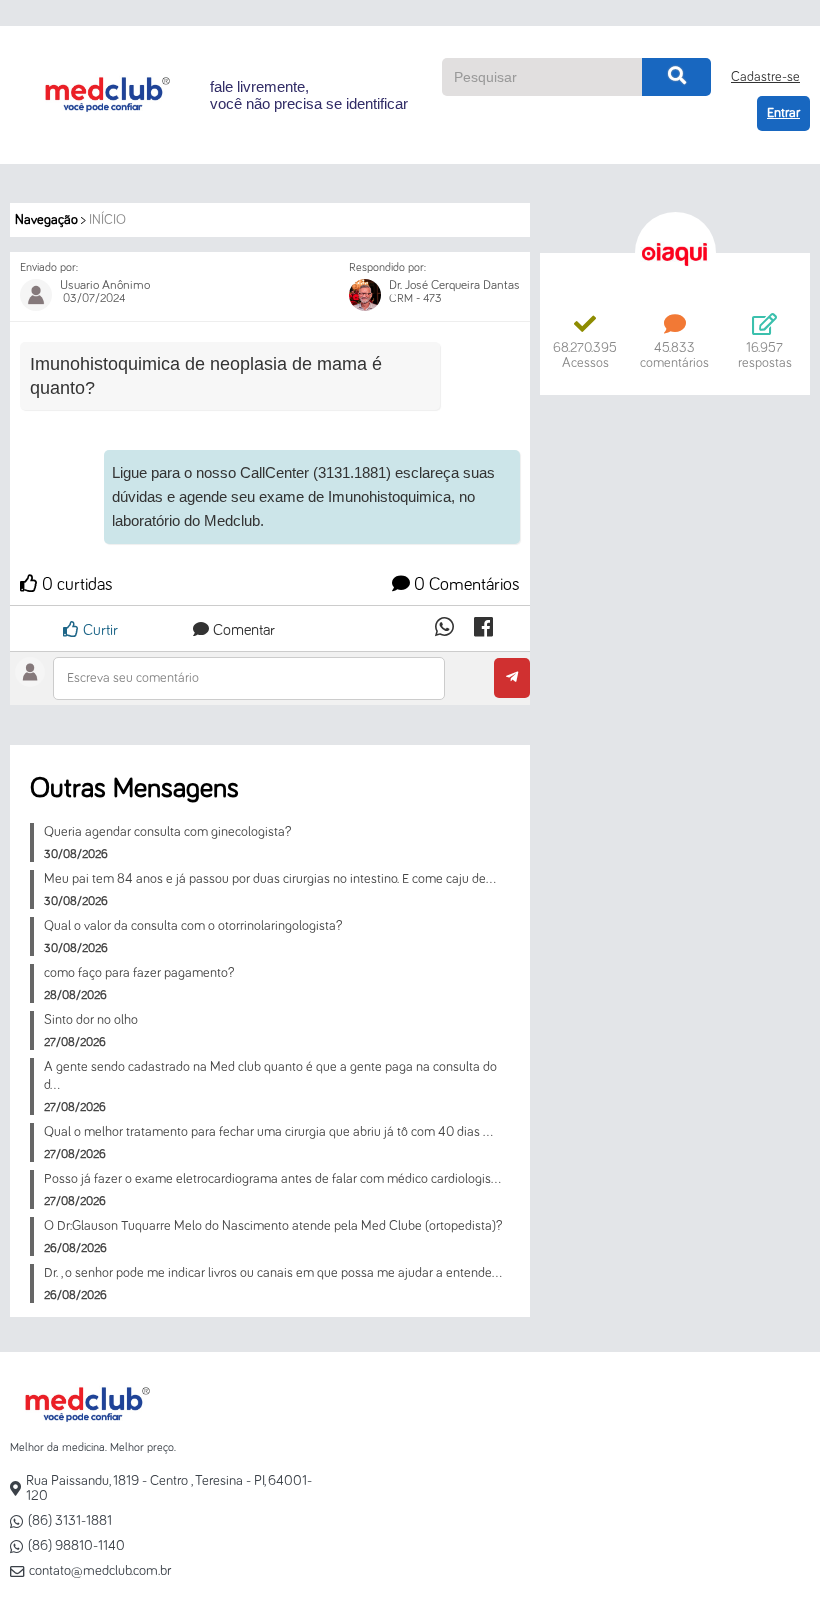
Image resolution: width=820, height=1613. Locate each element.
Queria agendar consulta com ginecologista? (167, 832)
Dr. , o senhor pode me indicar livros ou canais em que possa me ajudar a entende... (273, 1273)
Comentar (242, 630)
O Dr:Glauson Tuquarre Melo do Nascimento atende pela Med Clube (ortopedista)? (273, 1226)
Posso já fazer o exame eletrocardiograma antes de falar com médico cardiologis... (272, 1179)
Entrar (783, 113)
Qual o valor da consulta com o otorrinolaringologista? (193, 926)
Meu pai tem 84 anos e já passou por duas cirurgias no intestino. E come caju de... (270, 879)
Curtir (98, 630)
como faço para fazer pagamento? (139, 973)
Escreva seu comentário (133, 678)
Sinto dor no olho (91, 1020)
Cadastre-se (765, 77)
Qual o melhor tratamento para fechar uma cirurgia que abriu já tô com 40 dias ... (268, 1132)
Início (107, 220)
